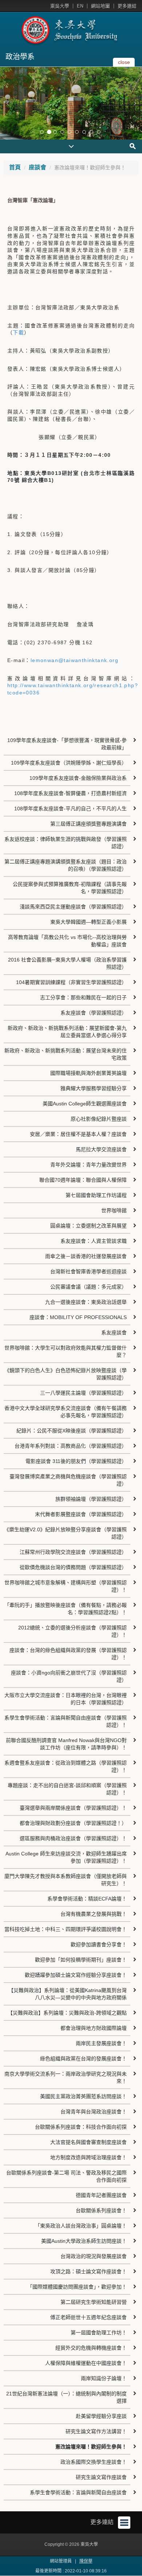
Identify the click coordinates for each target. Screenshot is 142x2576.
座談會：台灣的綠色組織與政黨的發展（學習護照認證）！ (68, 1654)
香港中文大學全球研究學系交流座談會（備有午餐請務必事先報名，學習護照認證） (66, 1412)
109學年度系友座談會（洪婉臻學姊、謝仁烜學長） (69, 763)
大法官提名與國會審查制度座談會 (88, 2142)
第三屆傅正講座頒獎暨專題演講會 (88, 824)
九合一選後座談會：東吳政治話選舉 (86, 1302)
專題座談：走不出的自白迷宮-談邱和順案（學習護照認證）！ (67, 1789)
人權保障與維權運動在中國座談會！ (86, 2363)
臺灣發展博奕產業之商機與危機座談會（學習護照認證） (68, 1480)
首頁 (15, 167)
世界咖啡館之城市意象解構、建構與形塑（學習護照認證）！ (66, 1586)
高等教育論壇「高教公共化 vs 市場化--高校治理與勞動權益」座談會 (67, 941)
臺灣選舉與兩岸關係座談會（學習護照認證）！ (73, 1808)
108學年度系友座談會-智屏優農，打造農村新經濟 (70, 793)
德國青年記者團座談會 (101, 2195)
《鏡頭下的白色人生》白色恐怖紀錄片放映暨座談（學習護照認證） (66, 1374)
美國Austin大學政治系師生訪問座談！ (84, 2241)
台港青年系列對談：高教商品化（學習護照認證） (71, 1446)
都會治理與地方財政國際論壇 (94, 2028)
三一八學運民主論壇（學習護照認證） (83, 1393)
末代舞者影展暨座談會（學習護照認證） (81, 1514)
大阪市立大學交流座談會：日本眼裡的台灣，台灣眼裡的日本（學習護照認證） (66, 1699)
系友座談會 (114, 1333)
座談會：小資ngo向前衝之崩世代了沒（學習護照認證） (69, 1676)
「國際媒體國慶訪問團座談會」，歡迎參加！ (77, 2287)
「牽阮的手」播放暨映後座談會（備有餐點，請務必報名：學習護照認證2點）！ (66, 1609)
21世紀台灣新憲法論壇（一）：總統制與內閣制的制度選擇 (66, 2397)
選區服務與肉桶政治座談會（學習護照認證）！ (73, 1838)
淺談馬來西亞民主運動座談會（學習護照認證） (73, 907)
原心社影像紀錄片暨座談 (99, 1119)
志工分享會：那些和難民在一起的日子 (83, 997)
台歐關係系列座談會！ (101, 2210)
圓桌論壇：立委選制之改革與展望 (88, 1226)
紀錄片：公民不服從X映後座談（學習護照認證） (72, 1431)
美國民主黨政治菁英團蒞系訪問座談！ (83, 2096)
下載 (18, 332)
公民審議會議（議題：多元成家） (88, 1287)
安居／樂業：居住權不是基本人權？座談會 (78, 1134)
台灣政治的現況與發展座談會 (94, 2256)
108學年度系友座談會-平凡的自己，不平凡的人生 (70, 809)
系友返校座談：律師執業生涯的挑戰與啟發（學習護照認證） (66, 843)
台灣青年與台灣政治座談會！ (94, 2112)
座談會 (38, 167)
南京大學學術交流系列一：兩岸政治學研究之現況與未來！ (66, 2077)
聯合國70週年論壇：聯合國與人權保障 (83, 1180)
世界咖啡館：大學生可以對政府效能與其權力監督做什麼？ (66, 1351)
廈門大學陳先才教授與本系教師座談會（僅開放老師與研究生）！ (66, 1880)
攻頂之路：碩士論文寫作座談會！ (88, 2271)
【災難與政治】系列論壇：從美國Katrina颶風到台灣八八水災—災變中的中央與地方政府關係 (68, 1994)
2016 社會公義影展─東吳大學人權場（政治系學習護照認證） (67, 963)
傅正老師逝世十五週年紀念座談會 (88, 2317)
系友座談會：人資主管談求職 (94, 1241)
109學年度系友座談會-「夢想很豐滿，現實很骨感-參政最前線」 (67, 744)
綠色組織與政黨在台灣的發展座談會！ (83, 2059)
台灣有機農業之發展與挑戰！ (94, 1914)
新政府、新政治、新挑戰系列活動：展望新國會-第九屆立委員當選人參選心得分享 (67, 1032)
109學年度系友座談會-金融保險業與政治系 (78, 778)
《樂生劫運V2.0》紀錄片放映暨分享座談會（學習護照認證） (65, 1533)
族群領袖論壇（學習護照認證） (91, 1499)
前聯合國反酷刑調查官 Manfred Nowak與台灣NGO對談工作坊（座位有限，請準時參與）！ (66, 1744)
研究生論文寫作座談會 (101, 2477)
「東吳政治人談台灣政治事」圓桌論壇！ (81, 2226)
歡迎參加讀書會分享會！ (99, 1944)
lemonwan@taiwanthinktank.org (74, 660)
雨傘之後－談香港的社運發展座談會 (86, 1256)
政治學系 (20, 57)
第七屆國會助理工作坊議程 (96, 1195)
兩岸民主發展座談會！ (101, 2043)
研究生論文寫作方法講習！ (96, 2431)
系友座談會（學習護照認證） (94, 1013)
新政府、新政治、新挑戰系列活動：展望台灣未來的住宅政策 (66, 1054)
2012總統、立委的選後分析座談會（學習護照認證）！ (72, 1631)
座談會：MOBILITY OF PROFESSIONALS (78, 1317)
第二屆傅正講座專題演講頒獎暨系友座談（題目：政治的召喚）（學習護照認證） (66, 865)
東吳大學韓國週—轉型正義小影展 (88, 922)
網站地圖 (100, 6)
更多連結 (127, 6)
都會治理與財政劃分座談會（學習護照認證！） (73, 1823)
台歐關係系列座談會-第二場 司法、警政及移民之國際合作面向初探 (66, 2176)
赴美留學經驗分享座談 (101, 2416)
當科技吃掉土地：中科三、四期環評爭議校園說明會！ (66, 1929)
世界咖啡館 (114, 1210)
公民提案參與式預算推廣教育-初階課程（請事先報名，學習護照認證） (70, 888)
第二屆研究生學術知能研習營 (94, 2302)
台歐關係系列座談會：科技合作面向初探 (81, 2127)
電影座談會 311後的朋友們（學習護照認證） (76, 1461)
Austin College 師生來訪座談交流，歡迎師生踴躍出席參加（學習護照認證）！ (66, 1857)
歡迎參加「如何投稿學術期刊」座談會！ (81, 1960)
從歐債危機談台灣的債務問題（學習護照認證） (73, 1567)
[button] (7, 103)
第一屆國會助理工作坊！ (99, 2333)
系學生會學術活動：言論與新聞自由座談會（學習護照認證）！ (66, 1721)
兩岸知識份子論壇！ (104, 2378)
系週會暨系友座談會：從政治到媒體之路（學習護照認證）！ (66, 1766)
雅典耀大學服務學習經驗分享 (94, 1088)
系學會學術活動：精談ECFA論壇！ (87, 1899)
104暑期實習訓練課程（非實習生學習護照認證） (71, 982)
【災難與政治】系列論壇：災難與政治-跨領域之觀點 (67, 2013)
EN (80, 6)
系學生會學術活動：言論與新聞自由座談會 (78, 2492)
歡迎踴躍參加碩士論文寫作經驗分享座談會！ (76, 1975)
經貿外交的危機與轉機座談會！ (91, 2348)
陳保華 (86, 2561)
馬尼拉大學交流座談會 (101, 1149)
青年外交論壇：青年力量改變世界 (88, 1165)
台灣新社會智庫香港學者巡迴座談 (88, 1271)
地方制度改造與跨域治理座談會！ (88, 2157)
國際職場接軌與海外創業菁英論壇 (88, 1073)
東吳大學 (60, 6)
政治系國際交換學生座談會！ (94, 2462)
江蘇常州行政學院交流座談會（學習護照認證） (73, 1552)
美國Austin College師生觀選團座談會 (85, 1104)
